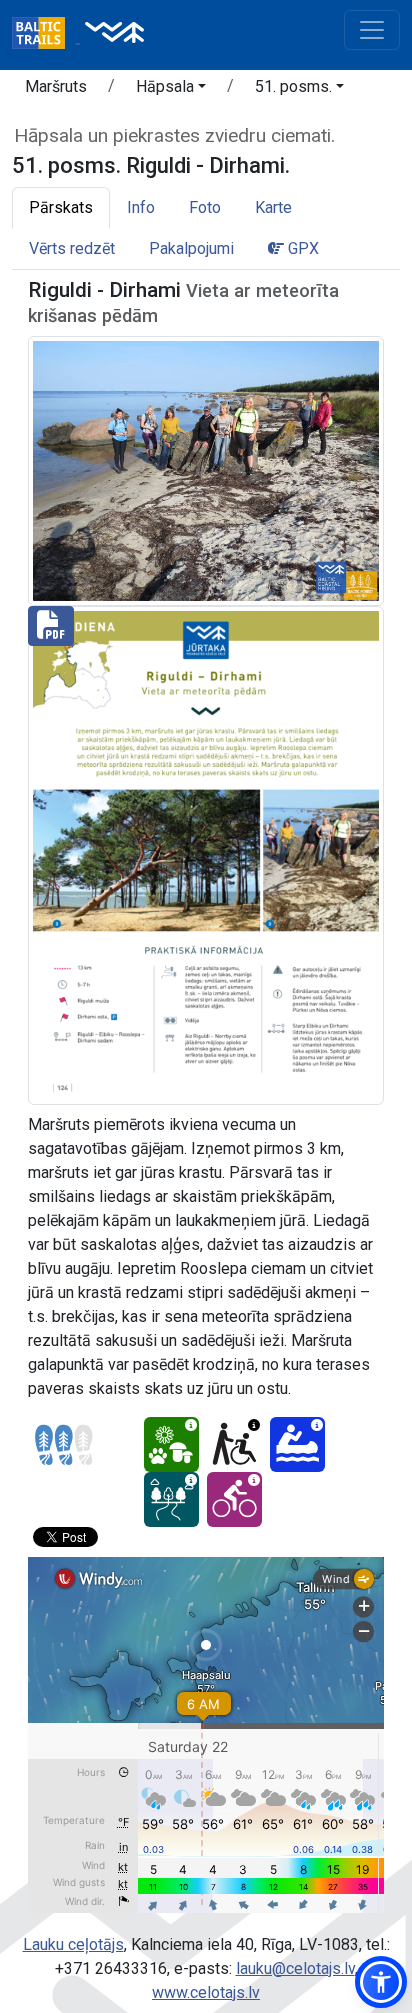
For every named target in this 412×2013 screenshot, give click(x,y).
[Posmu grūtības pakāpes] (64, 1445)
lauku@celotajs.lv (295, 1968)
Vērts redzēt (72, 248)
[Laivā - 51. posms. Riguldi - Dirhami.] (297, 1444)
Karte (273, 207)
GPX (301, 248)
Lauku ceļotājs (73, 1944)
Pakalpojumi (191, 248)
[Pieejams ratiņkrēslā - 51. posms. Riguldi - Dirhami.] (234, 1444)
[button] (171, 90)
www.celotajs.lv (206, 1992)
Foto (205, 207)
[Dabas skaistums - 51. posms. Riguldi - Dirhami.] (171, 1444)
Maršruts (56, 86)
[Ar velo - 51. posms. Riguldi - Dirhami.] (234, 1499)
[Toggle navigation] (372, 30)
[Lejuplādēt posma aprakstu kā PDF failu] (206, 854)
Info (141, 207)
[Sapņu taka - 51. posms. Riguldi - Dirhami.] (171, 1499)
